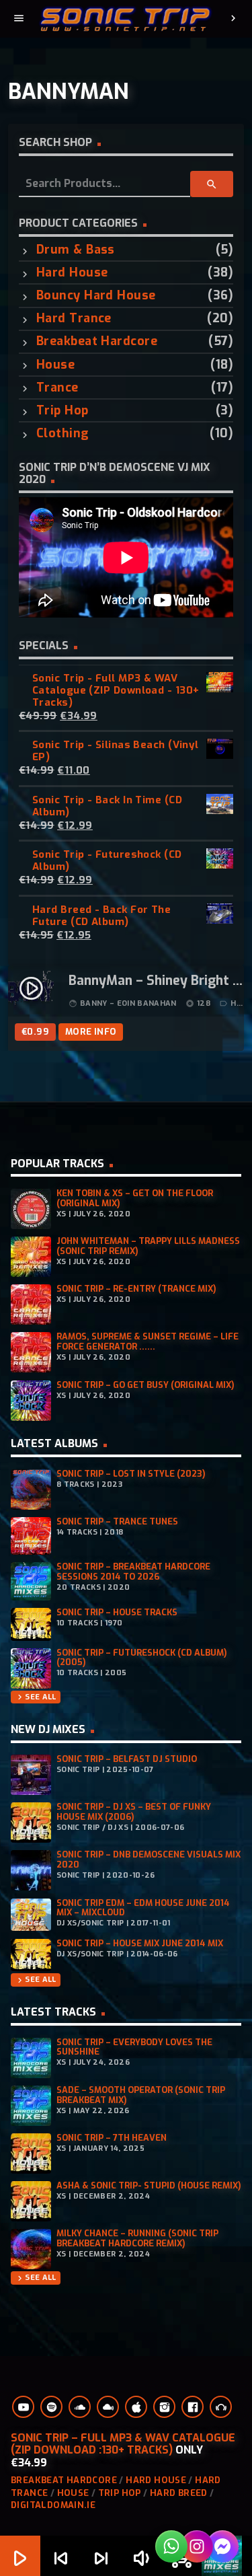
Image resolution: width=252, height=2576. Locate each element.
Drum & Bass (76, 250)
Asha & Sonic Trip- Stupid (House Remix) (149, 2185)
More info (91, 1032)
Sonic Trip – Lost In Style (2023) (131, 1474)
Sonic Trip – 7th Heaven (112, 2138)
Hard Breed (179, 2493)
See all (35, 1697)
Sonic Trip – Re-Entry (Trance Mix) (136, 1289)
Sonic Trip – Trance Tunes (117, 1521)
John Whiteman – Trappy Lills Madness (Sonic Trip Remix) (148, 1246)
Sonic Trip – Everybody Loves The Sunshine (134, 2047)
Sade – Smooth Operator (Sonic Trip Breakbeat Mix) (141, 2095)
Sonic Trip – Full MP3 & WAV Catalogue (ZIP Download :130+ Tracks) (123, 2444)
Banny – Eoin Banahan (128, 1003)
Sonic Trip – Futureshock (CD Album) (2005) (142, 1658)
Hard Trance (74, 319)
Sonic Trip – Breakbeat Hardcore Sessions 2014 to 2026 (133, 1572)
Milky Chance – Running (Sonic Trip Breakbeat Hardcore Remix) (137, 2238)
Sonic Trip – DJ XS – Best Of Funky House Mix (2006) (134, 1812)
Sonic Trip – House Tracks (117, 1612)
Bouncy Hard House (96, 296)
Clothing (63, 434)
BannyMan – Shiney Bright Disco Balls (156, 982)
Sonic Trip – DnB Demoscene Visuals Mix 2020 (149, 1860)
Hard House (72, 273)
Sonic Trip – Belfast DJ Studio (127, 1759)
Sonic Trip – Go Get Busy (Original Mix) (145, 1385)
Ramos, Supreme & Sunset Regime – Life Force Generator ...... (148, 1341)
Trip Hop (62, 411)
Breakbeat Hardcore (97, 341)
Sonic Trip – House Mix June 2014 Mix (140, 1943)
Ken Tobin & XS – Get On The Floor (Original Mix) (135, 1198)
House (55, 365)
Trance (57, 388)
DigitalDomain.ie (53, 2505)
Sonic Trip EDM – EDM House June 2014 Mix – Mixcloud (143, 1908)
